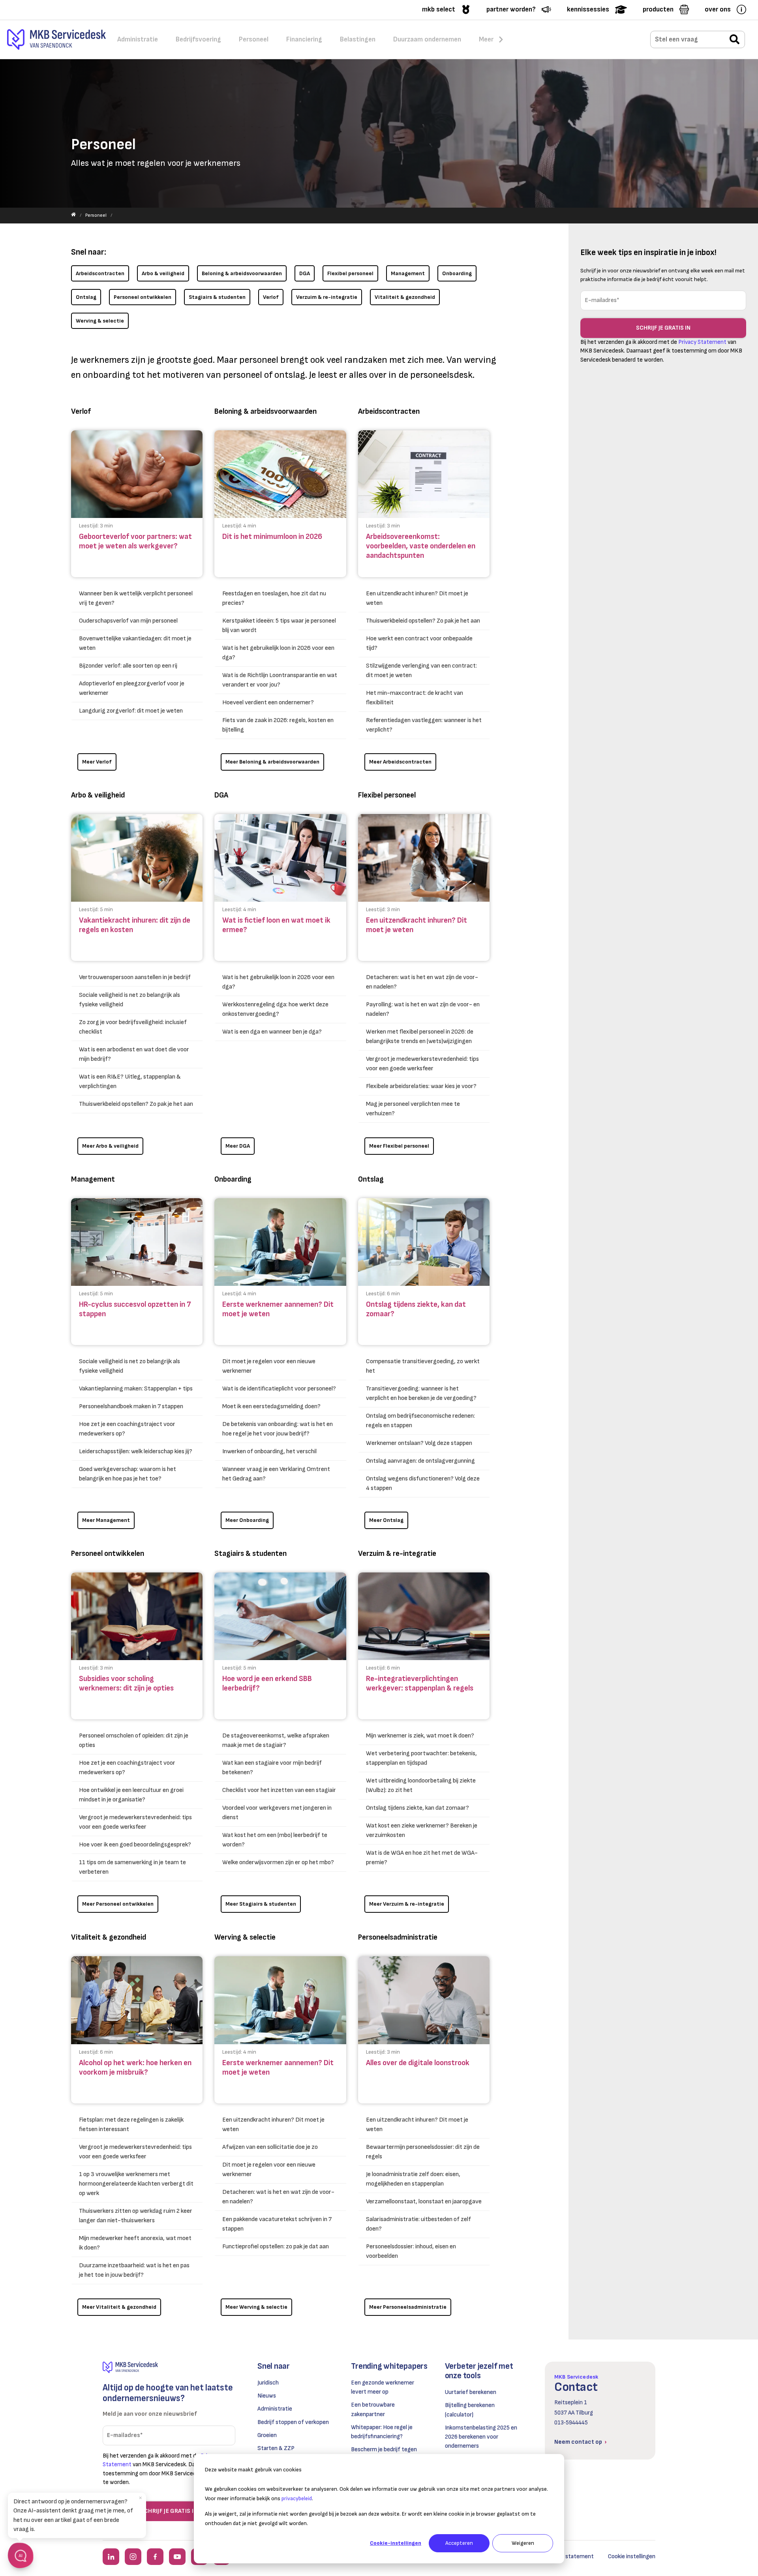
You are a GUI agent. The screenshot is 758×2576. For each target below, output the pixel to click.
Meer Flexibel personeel (399, 1146)
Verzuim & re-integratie (327, 297)
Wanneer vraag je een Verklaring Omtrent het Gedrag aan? (276, 1474)
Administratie (275, 2409)
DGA (305, 273)
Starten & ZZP (276, 2448)
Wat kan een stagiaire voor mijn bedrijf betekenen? (272, 1768)
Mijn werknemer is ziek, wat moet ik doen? (420, 1736)
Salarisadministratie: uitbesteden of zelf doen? (418, 2224)
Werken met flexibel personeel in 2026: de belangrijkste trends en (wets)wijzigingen (420, 1037)
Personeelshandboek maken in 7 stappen (131, 1406)
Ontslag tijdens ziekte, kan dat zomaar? (417, 1808)
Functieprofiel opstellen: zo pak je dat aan (276, 2247)
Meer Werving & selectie (256, 2307)
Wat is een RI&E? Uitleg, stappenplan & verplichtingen (130, 1082)
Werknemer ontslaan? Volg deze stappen (419, 1443)
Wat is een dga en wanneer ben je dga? (272, 1032)
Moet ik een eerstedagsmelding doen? (271, 1406)
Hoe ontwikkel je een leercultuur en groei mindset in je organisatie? (131, 1795)
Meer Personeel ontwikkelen (118, 1904)
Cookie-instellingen (396, 2543)
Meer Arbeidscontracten (400, 762)
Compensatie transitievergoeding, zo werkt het (423, 1366)
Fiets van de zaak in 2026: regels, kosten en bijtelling (278, 725)
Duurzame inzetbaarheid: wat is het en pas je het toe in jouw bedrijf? (134, 2270)
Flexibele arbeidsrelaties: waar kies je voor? (421, 1086)
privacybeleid (297, 2498)
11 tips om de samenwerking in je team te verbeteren (132, 1867)
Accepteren (459, 2543)
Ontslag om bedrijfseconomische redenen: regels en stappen (420, 1421)
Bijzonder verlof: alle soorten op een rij (128, 666)
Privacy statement (569, 2556)
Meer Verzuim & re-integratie (407, 1904)
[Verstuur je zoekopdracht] (735, 40)
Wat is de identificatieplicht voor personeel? (279, 1389)
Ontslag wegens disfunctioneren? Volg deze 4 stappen (423, 1483)
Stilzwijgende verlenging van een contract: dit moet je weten (421, 671)
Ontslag (86, 297)
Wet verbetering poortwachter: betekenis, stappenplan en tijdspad (421, 1758)
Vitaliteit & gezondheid (405, 297)
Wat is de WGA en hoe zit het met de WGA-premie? (422, 1858)
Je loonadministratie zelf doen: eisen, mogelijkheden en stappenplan (413, 2179)
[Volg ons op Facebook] (155, 2557)
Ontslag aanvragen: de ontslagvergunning (420, 1461)
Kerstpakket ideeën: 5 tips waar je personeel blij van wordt (279, 626)
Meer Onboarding (247, 1520)
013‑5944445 (571, 2423)
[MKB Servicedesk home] (169, 2367)
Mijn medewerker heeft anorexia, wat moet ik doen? (135, 2243)
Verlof (271, 297)
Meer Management (106, 1520)
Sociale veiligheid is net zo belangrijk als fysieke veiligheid (129, 1000)
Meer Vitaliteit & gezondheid (119, 2307)
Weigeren (523, 2543)
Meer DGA (238, 1146)
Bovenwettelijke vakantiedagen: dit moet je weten (135, 643)
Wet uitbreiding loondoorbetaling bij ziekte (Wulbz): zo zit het (421, 1785)
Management (408, 273)
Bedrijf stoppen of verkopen (293, 2422)
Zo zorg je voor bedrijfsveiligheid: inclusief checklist (133, 1027)
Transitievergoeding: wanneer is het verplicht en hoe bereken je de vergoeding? (421, 1393)
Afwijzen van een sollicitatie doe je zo (270, 2147)
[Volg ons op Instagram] (133, 2557)
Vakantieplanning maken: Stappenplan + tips (136, 1389)
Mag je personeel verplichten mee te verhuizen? (413, 1109)
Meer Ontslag (386, 1520)
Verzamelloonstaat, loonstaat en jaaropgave (424, 2202)
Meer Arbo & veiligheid (110, 1146)
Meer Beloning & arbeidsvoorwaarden (272, 762)
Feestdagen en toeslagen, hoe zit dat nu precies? (274, 598)
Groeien (267, 2435)
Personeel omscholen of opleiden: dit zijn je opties (134, 1740)
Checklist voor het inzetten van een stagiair (279, 1790)
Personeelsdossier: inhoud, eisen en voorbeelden (411, 2251)
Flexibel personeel (350, 273)
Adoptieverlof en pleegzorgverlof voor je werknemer (132, 688)
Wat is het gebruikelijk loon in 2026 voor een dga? (278, 653)
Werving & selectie (100, 321)
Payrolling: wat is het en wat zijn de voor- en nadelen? (423, 1009)
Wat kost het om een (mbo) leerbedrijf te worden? (275, 1840)
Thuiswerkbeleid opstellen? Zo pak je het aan (423, 621)
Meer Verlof (97, 762)
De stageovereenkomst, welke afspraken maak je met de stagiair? (276, 1740)
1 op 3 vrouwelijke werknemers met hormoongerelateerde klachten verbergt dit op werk (136, 2184)
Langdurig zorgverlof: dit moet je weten (131, 711)
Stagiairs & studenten (217, 297)
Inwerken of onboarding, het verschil (269, 1451)
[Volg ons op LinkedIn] (111, 2557)
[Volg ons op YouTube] (177, 2557)
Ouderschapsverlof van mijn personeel (128, 621)
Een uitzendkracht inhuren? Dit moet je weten (417, 598)
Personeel (96, 215)
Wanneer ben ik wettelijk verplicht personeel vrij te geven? (136, 598)
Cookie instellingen (632, 2556)
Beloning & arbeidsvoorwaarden (242, 273)
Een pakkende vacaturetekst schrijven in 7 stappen (277, 2224)
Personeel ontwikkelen (143, 297)
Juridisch (268, 2383)
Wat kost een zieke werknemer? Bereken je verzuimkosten (422, 1830)
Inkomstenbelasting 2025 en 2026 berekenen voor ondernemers (481, 2437)
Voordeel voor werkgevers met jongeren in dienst (277, 1813)
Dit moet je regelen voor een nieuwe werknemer (269, 1366)
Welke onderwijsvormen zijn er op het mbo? (278, 1862)
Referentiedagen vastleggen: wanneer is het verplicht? (424, 725)
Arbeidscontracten (100, 273)
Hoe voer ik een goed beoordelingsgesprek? (135, 1845)
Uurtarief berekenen (471, 2392)
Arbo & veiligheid (163, 273)
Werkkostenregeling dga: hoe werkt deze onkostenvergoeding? (275, 1009)
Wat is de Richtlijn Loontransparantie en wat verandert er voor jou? (280, 680)
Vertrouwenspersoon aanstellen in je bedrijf (135, 977)
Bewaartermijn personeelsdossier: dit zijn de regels (423, 2152)
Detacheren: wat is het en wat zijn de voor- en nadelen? (422, 982)
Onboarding (457, 273)
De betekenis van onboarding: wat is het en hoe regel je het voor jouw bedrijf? (278, 1429)
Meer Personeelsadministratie (408, 2307)
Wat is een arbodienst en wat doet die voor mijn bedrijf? (134, 1054)
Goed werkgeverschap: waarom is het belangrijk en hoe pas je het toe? (128, 1474)
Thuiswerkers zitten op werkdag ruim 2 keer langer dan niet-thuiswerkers (136, 2216)
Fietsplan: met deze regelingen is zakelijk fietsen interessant (131, 2125)
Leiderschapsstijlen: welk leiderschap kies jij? (136, 1451)
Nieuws (267, 2396)
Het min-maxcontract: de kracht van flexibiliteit (415, 698)
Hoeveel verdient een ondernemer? (268, 703)
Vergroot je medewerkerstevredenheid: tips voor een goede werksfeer (422, 1064)
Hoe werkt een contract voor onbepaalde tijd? (419, 643)
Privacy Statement (702, 342)
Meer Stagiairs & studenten (261, 1904)
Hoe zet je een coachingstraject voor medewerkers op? (127, 1429)
